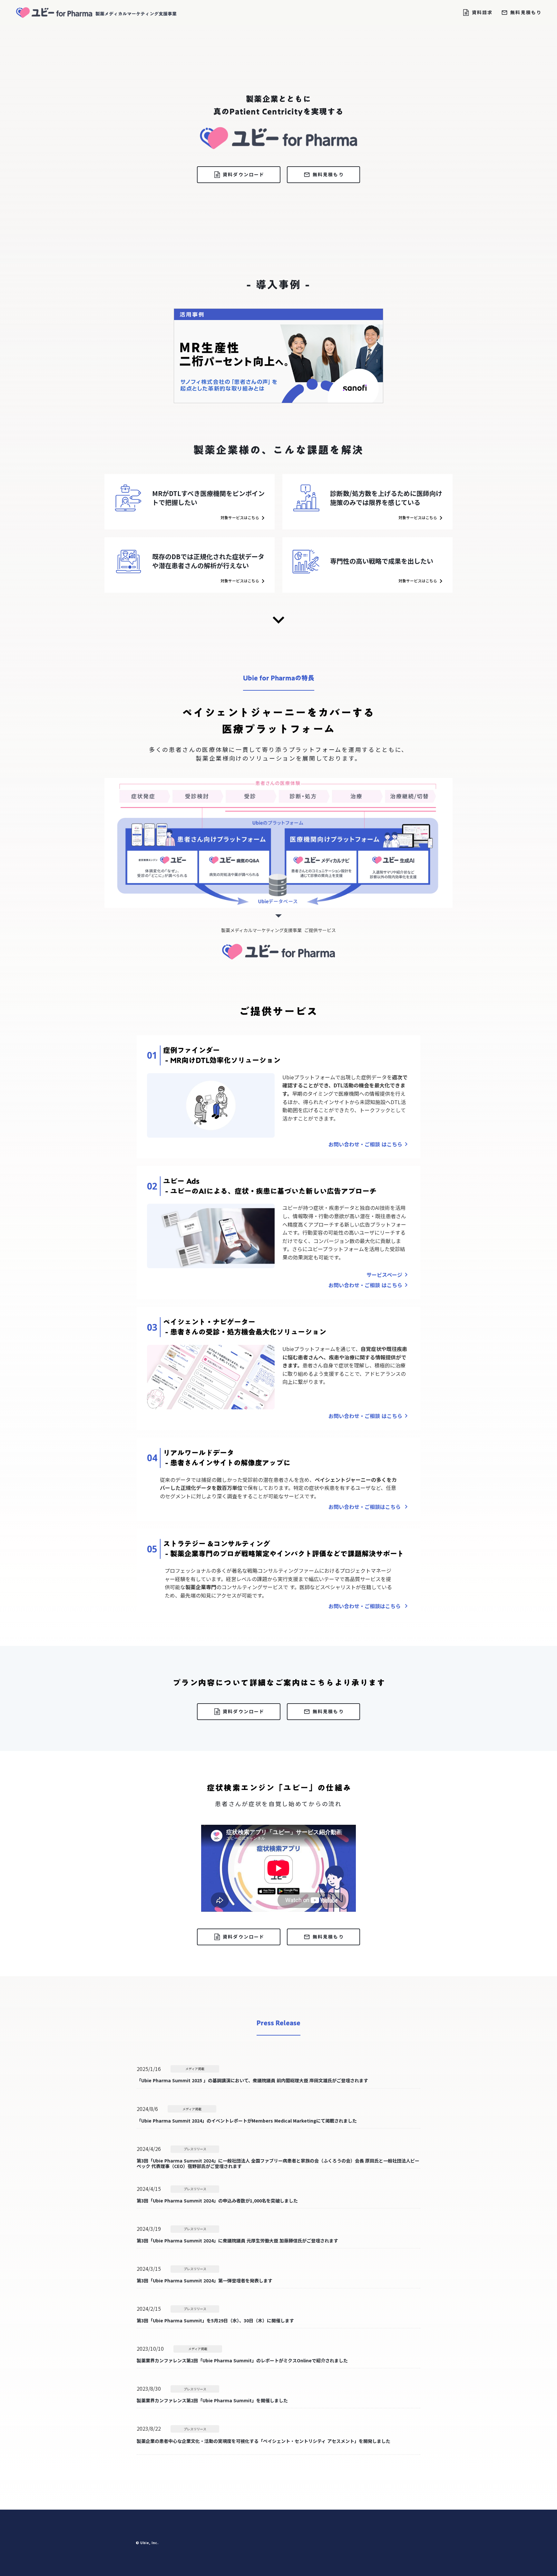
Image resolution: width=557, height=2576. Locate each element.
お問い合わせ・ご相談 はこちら (365, 1144)
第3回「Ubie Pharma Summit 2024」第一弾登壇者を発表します (205, 2281)
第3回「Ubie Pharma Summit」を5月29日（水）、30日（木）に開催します (215, 2321)
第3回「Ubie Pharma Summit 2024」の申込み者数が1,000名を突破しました (217, 2201)
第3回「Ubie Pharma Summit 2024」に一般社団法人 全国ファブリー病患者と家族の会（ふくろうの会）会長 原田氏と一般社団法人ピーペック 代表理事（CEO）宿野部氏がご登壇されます (278, 2163)
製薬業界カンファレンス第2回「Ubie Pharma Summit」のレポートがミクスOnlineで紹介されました (242, 2361)
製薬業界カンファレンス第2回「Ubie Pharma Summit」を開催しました (212, 2401)
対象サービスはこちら (240, 518)
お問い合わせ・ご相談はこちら (365, 1507)
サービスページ (384, 1275)
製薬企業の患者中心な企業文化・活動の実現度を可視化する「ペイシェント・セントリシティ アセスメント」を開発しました (264, 2441)
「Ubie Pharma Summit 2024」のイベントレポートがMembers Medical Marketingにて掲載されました (247, 2121)
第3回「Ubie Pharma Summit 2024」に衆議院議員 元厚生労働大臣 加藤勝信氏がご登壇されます (237, 2241)
